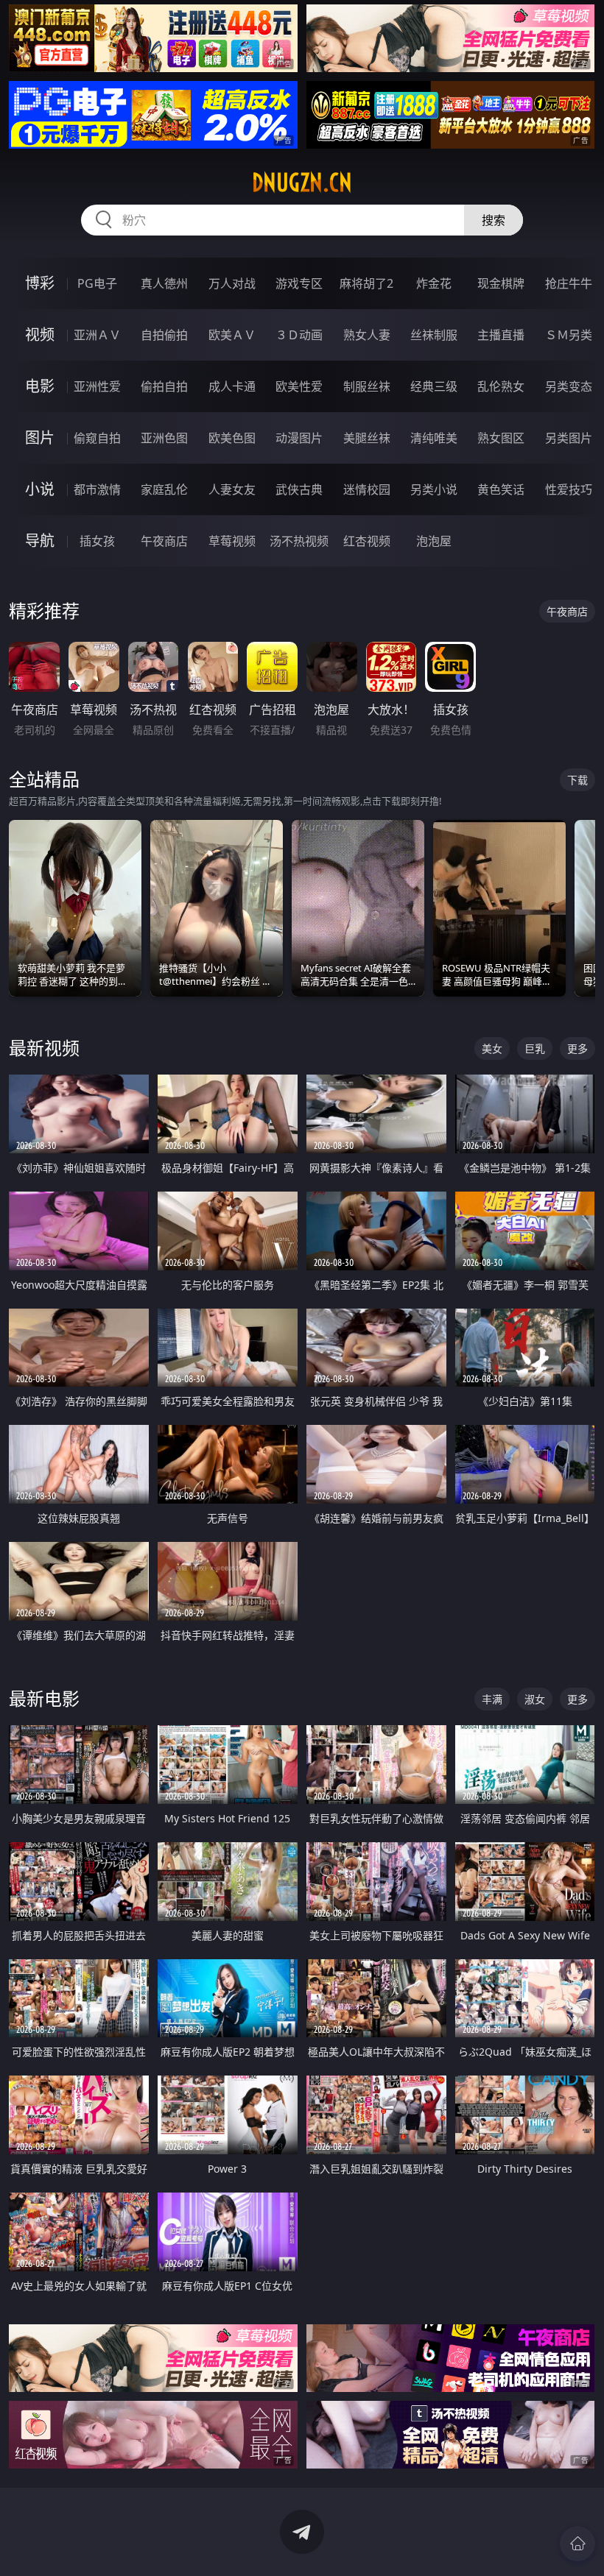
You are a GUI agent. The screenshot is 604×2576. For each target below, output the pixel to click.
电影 (40, 386)
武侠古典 (299, 489)
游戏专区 (299, 283)
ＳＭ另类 (569, 335)
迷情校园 (367, 489)
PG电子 (97, 283)
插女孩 (97, 541)
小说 (40, 489)
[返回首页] (577, 2544)
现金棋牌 (501, 283)
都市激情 (97, 489)
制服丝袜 (367, 386)
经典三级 (434, 386)
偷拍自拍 (164, 386)
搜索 (494, 220)
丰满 (492, 1699)
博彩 (40, 283)
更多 (577, 1048)
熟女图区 (501, 438)
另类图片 (569, 438)
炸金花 (434, 283)
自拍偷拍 (164, 335)
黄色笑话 (501, 489)
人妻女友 (232, 489)
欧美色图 (232, 438)
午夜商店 (164, 541)
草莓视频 (232, 541)
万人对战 (232, 283)
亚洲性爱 (97, 386)
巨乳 (535, 1048)
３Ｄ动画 (299, 335)
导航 (40, 541)
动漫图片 (299, 438)
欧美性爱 (299, 386)
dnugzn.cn (302, 183)
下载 (577, 780)
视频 (40, 335)
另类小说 (434, 489)
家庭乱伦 (164, 489)
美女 (492, 1048)
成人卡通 (232, 386)
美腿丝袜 (367, 438)
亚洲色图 (164, 438)
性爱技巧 (569, 489)
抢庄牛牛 (569, 283)
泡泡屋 (434, 541)
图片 (40, 438)
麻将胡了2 (366, 283)
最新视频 (44, 1048)
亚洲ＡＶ (97, 335)
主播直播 (501, 335)
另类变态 (569, 386)
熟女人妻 (367, 335)
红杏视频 (367, 541)
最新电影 (44, 1698)
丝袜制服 (434, 335)
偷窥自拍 (97, 438)
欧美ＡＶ (232, 335)
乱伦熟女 (501, 386)
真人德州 (164, 283)
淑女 (535, 1699)
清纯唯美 (434, 438)
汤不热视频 (299, 541)
